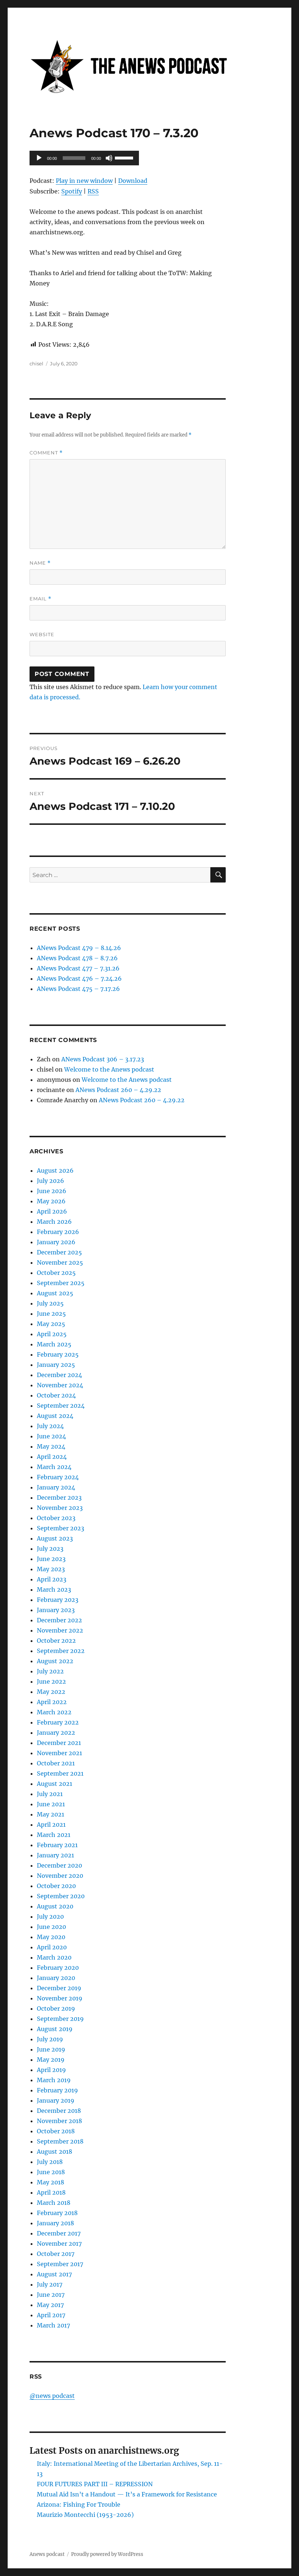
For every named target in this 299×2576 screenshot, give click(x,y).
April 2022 (52, 1702)
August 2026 (55, 1170)
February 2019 (57, 2090)
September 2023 (61, 1528)
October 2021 (56, 1763)
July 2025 (50, 1303)
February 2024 (58, 1477)
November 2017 (59, 2244)
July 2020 (50, 1916)
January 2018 (55, 2223)
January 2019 (56, 2100)
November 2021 (59, 1753)
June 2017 (51, 2295)
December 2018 (59, 2111)
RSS (93, 191)
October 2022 (56, 1641)
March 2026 (54, 1222)
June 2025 (51, 1314)
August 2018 (55, 2152)
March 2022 (54, 1712)
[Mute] (109, 158)
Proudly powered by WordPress (107, 2554)
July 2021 (50, 1794)
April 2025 (52, 1334)
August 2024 (55, 1416)
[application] (84, 158)
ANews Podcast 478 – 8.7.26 (77, 958)
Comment (46, 453)
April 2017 (51, 2315)
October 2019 (56, 2008)
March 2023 (54, 1589)
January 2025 (56, 1365)
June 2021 (51, 1804)
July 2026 (51, 1181)
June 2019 (51, 2049)
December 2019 (59, 1988)
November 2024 (60, 1385)
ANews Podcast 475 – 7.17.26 (78, 989)
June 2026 (52, 1191)
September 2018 (60, 2141)
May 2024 (51, 1446)
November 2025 (60, 1262)
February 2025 (58, 1354)
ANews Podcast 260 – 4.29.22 (118, 1090)
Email (40, 599)
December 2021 (59, 1743)
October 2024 (56, 1395)
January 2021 (55, 1855)
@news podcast (52, 2396)
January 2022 (56, 1733)
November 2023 (60, 1508)
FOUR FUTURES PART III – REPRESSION (95, 2484)
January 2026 (56, 1242)
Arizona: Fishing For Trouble (79, 2504)
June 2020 (51, 1927)
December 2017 (59, 2233)
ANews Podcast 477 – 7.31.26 (78, 968)
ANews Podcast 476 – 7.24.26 (79, 979)
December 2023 (59, 1497)
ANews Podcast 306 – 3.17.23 (103, 1059)
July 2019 (50, 2039)
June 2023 (51, 1559)
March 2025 (54, 1344)
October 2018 (56, 2131)
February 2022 (58, 1722)
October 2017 (56, 2254)
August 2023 (55, 1538)
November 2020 (60, 1876)
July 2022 (50, 1671)
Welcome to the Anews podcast (109, 1069)
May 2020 (51, 1937)
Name (40, 563)
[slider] (125, 157)
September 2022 (61, 1651)
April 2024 (52, 1457)
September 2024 (61, 1406)
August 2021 (55, 1784)
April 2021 (51, 1825)
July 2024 (50, 1426)
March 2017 (53, 2325)
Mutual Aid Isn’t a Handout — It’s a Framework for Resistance (127, 2494)
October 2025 (56, 1273)
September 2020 (61, 1896)
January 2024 (56, 1487)
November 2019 (60, 1998)
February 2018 (57, 2213)
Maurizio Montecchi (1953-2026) (85, 2515)
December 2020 (59, 1865)
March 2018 (54, 2203)
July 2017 (50, 2284)
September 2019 (60, 2019)
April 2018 (51, 2192)
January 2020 (56, 1978)
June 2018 (51, 2172)
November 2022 (60, 1630)
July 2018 (50, 2162)
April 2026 (52, 1211)
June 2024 (51, 1436)
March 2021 (54, 1835)
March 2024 (54, 1467)
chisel (36, 364)
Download (133, 181)
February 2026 (58, 1232)
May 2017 (50, 2305)
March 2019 (54, 2080)
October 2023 (56, 1518)
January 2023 (56, 1610)
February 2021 (57, 1845)
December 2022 (59, 1620)
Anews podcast (47, 2554)
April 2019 (51, 2070)
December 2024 (59, 1375)
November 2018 (59, 2121)
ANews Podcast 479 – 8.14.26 (79, 948)
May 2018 (51, 2182)
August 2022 (55, 1661)
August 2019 (55, 2029)
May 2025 (51, 1324)
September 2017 (60, 2264)
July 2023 (50, 1549)
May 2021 (51, 1814)
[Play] (39, 158)
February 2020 (58, 1968)
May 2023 (51, 1569)
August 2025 (55, 1293)
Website (42, 634)
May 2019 (51, 2060)
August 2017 (54, 2274)
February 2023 (58, 1600)
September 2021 (60, 1773)
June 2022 (51, 1681)
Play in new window (84, 181)
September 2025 (61, 1283)
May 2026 (51, 1201)
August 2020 (55, 1906)
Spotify (72, 191)
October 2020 (56, 1886)
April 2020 (52, 1947)
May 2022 (51, 1692)
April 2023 (52, 1579)
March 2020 (54, 1957)
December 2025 (59, 1252)
